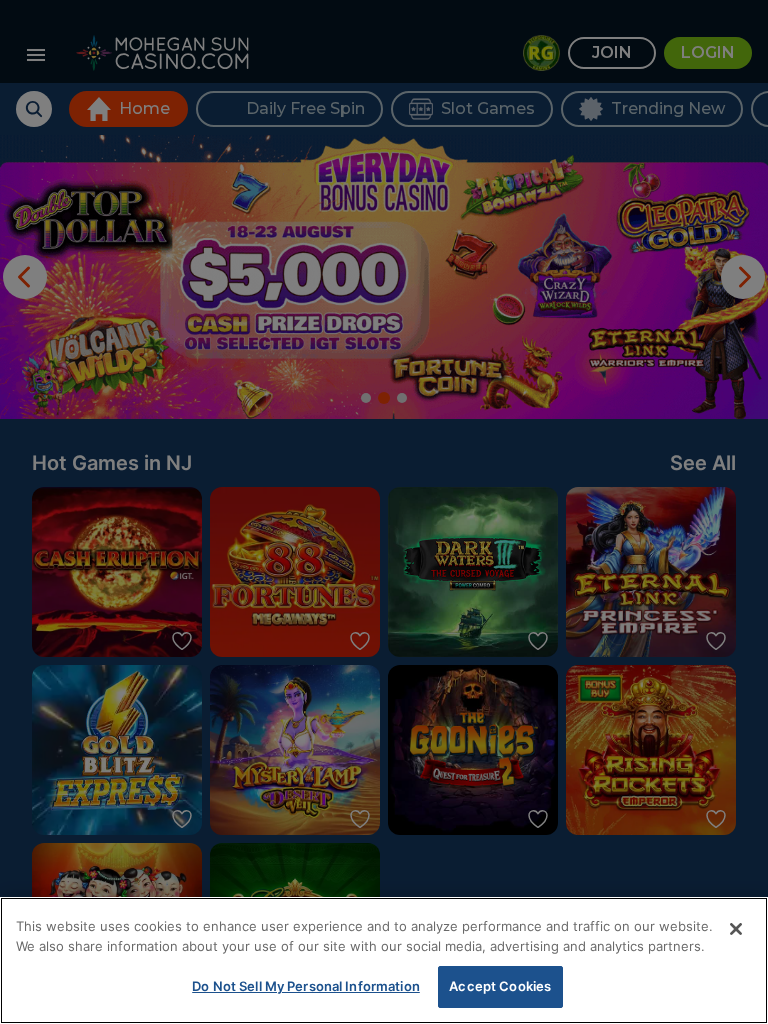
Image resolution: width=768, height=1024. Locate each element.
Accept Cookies (500, 986)
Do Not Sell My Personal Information (306, 986)
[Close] (736, 929)
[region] (384, 960)
